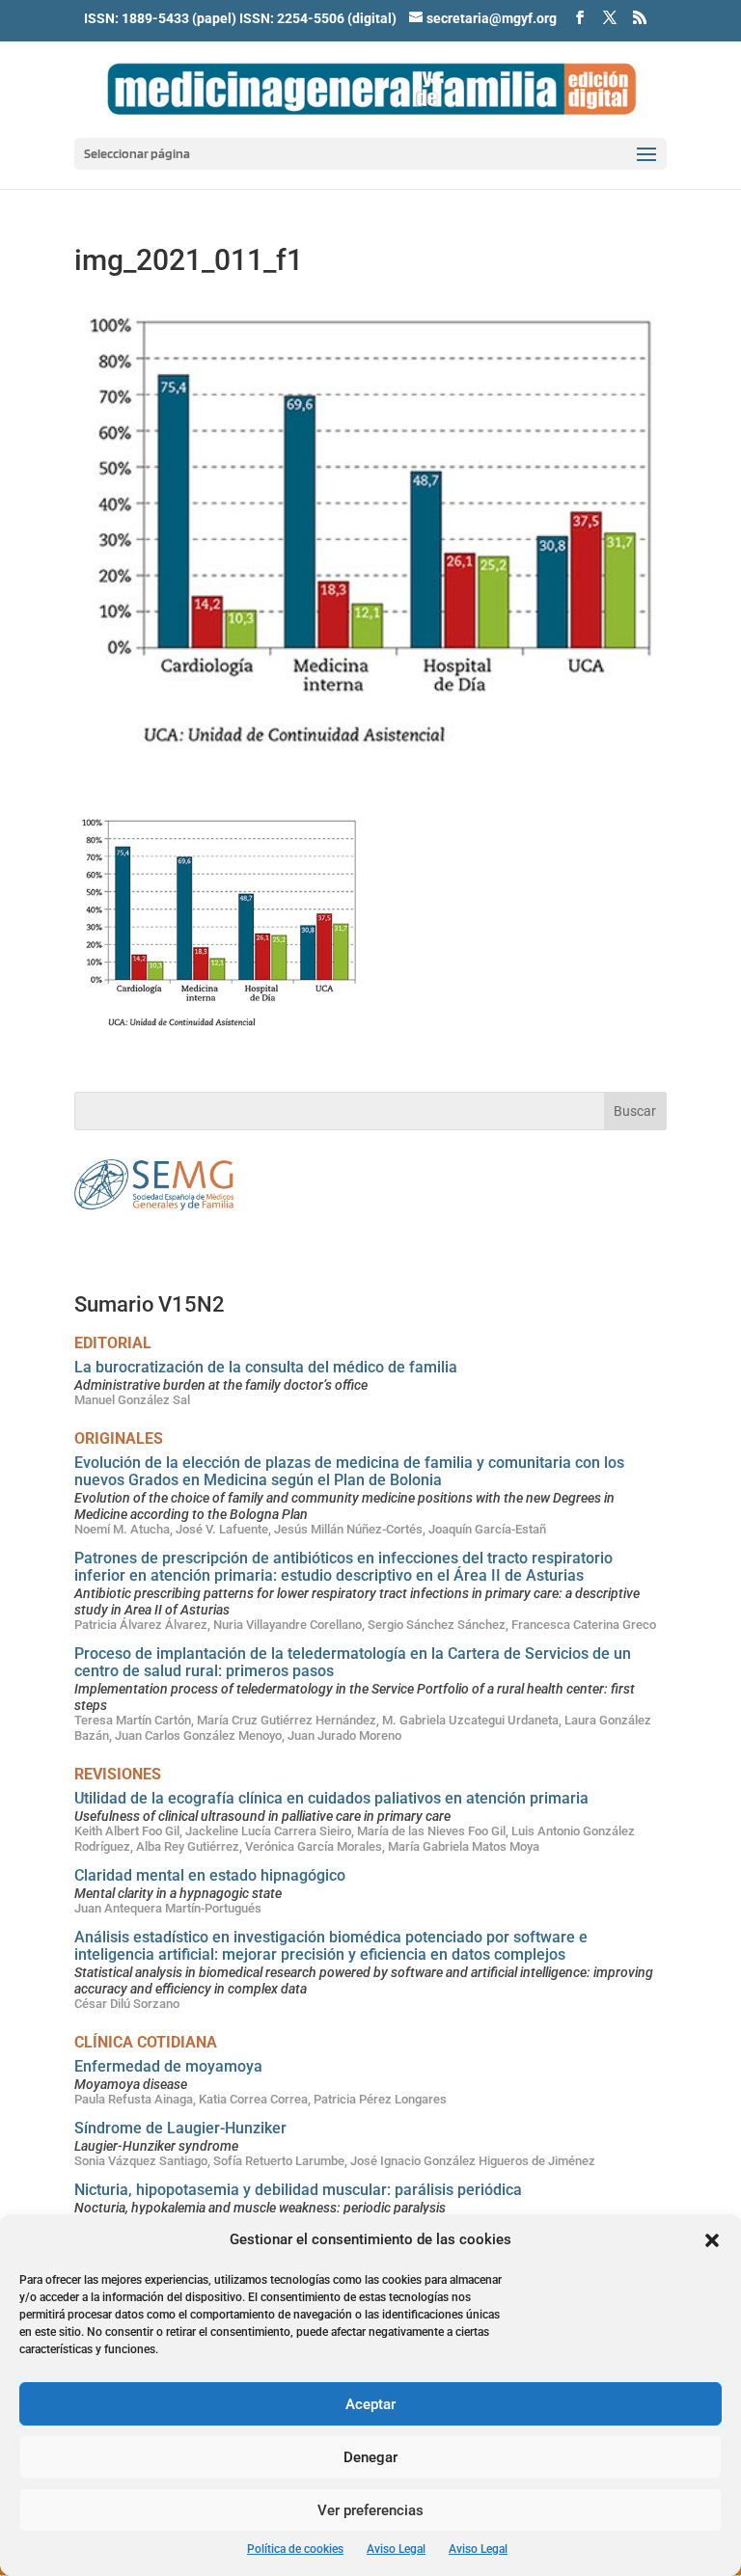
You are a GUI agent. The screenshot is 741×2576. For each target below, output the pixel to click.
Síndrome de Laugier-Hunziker (180, 2128)
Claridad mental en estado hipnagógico (210, 1875)
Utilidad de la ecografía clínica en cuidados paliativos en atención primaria (331, 1798)
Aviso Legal (396, 2549)
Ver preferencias (370, 2510)
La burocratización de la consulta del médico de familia (266, 1367)
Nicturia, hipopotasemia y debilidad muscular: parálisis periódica (298, 2190)
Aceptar (370, 2404)
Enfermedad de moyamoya (168, 2066)
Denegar (370, 2457)
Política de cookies (295, 2549)
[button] (712, 2240)
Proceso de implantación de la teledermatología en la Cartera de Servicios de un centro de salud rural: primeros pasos (353, 1662)
